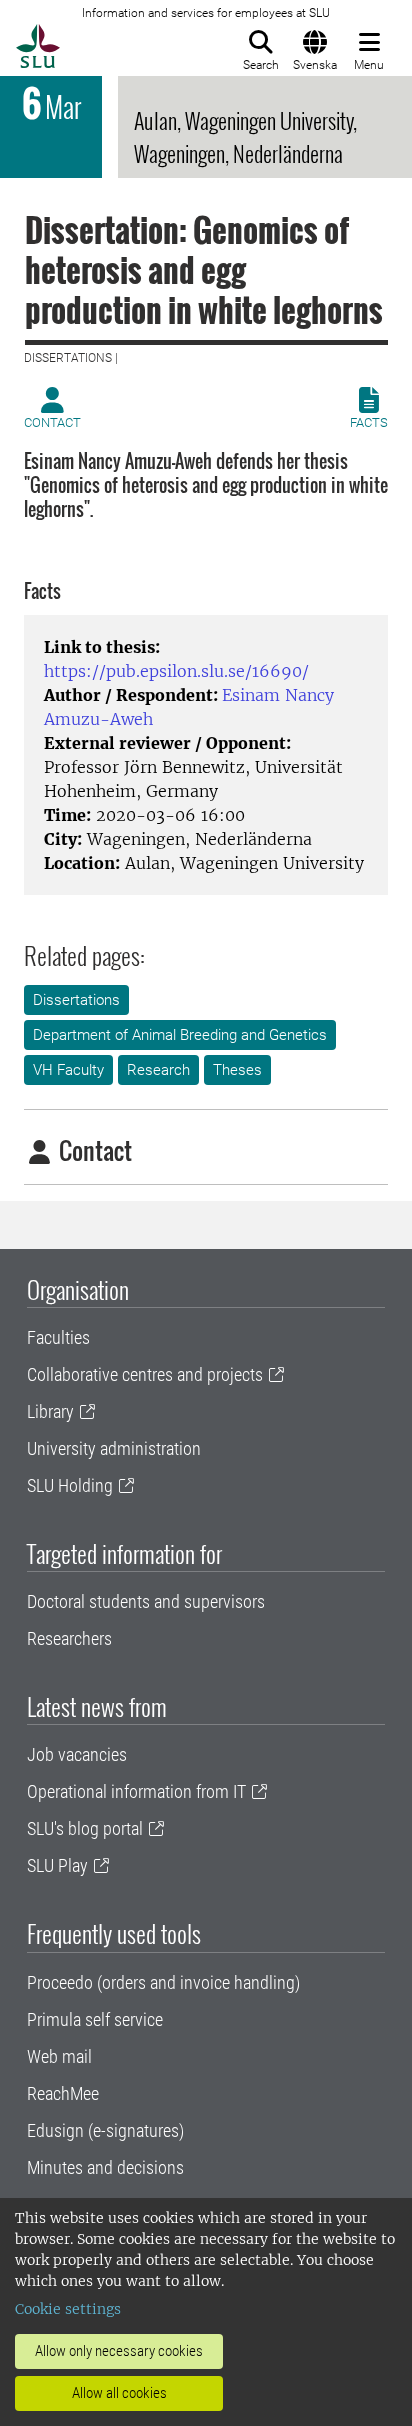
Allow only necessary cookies (119, 2351)
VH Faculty (68, 1070)
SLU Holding (70, 1485)
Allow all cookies (119, 2393)
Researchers (69, 1638)
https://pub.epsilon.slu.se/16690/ (176, 671)
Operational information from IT (136, 1791)
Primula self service (95, 2019)
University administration (114, 1448)
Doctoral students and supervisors (146, 1601)
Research (158, 1070)
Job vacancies (77, 1754)
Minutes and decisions (105, 2167)
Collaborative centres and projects (145, 1374)
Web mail (59, 2056)
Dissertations (76, 1000)
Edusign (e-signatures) (105, 2130)
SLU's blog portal (85, 1828)
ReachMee (63, 2093)
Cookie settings (68, 2309)
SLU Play (57, 1865)
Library (50, 1411)
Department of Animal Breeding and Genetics (180, 1035)
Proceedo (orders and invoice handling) (163, 1982)
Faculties (58, 1337)
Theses (237, 1070)
